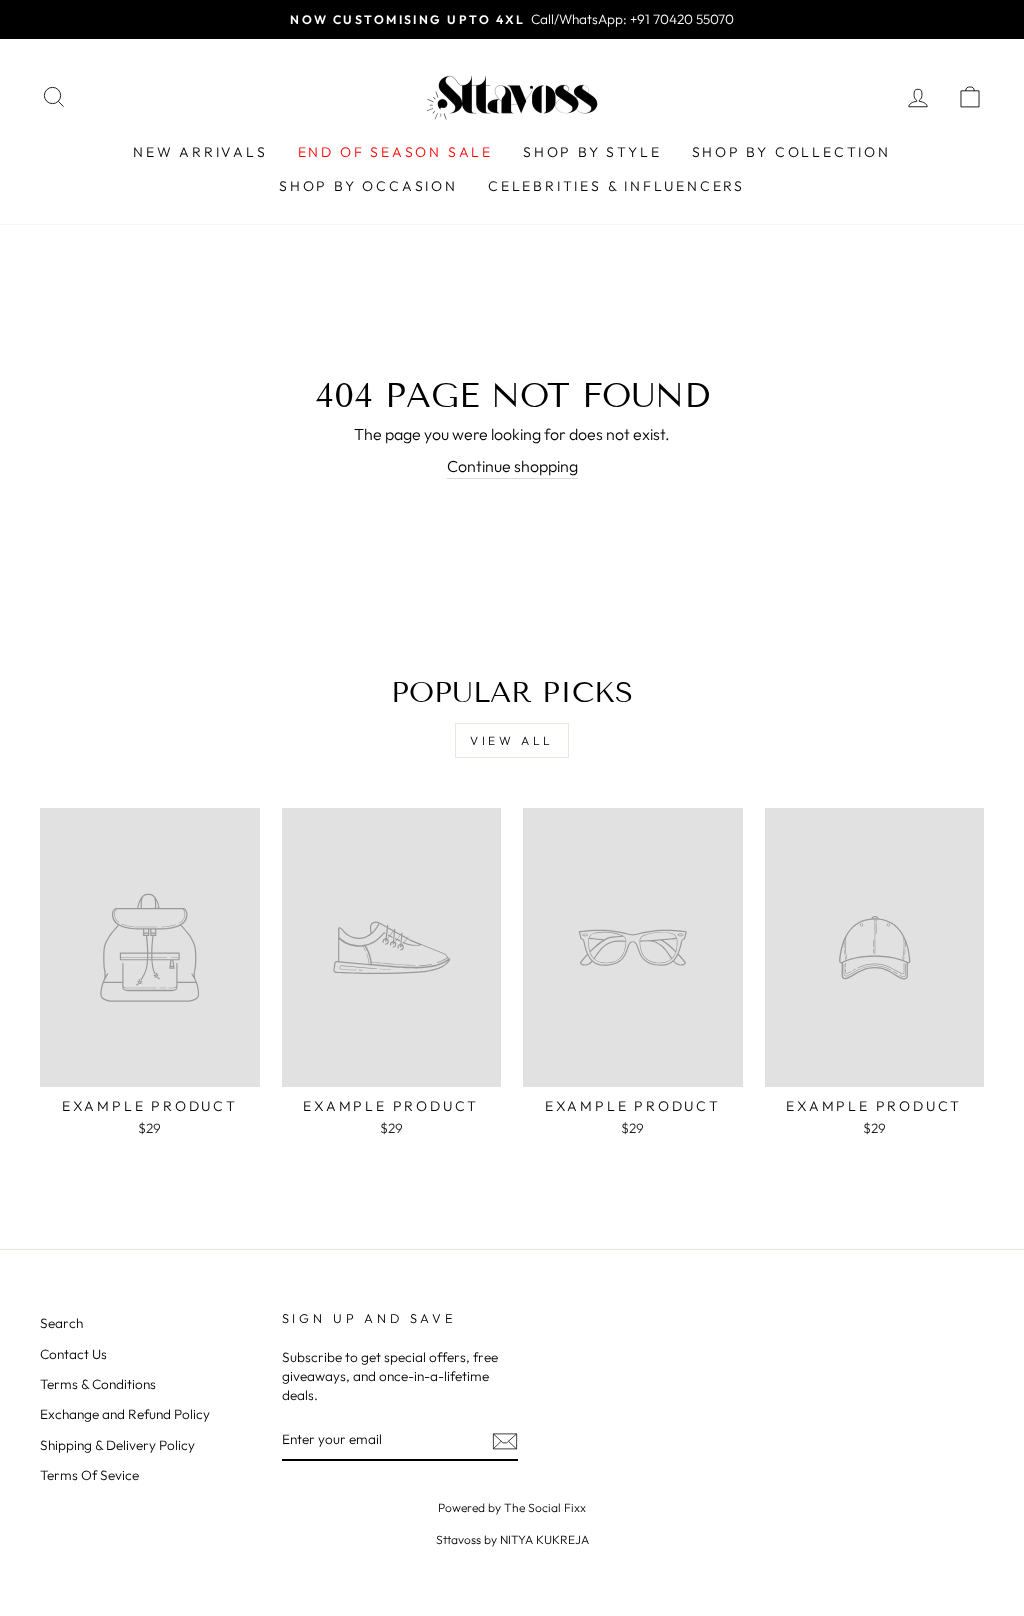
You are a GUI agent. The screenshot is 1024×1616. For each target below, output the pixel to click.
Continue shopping (512, 466)
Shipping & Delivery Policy (117, 1445)
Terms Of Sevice (89, 1475)
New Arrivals (200, 152)
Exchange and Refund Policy (125, 1414)
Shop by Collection (791, 152)
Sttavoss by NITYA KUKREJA (512, 1539)
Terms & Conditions (98, 1384)
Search (61, 1323)
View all (512, 740)
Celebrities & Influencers (616, 186)
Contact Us (73, 1354)
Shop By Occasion (368, 186)
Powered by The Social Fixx (512, 1507)
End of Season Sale (395, 152)
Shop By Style (592, 152)
